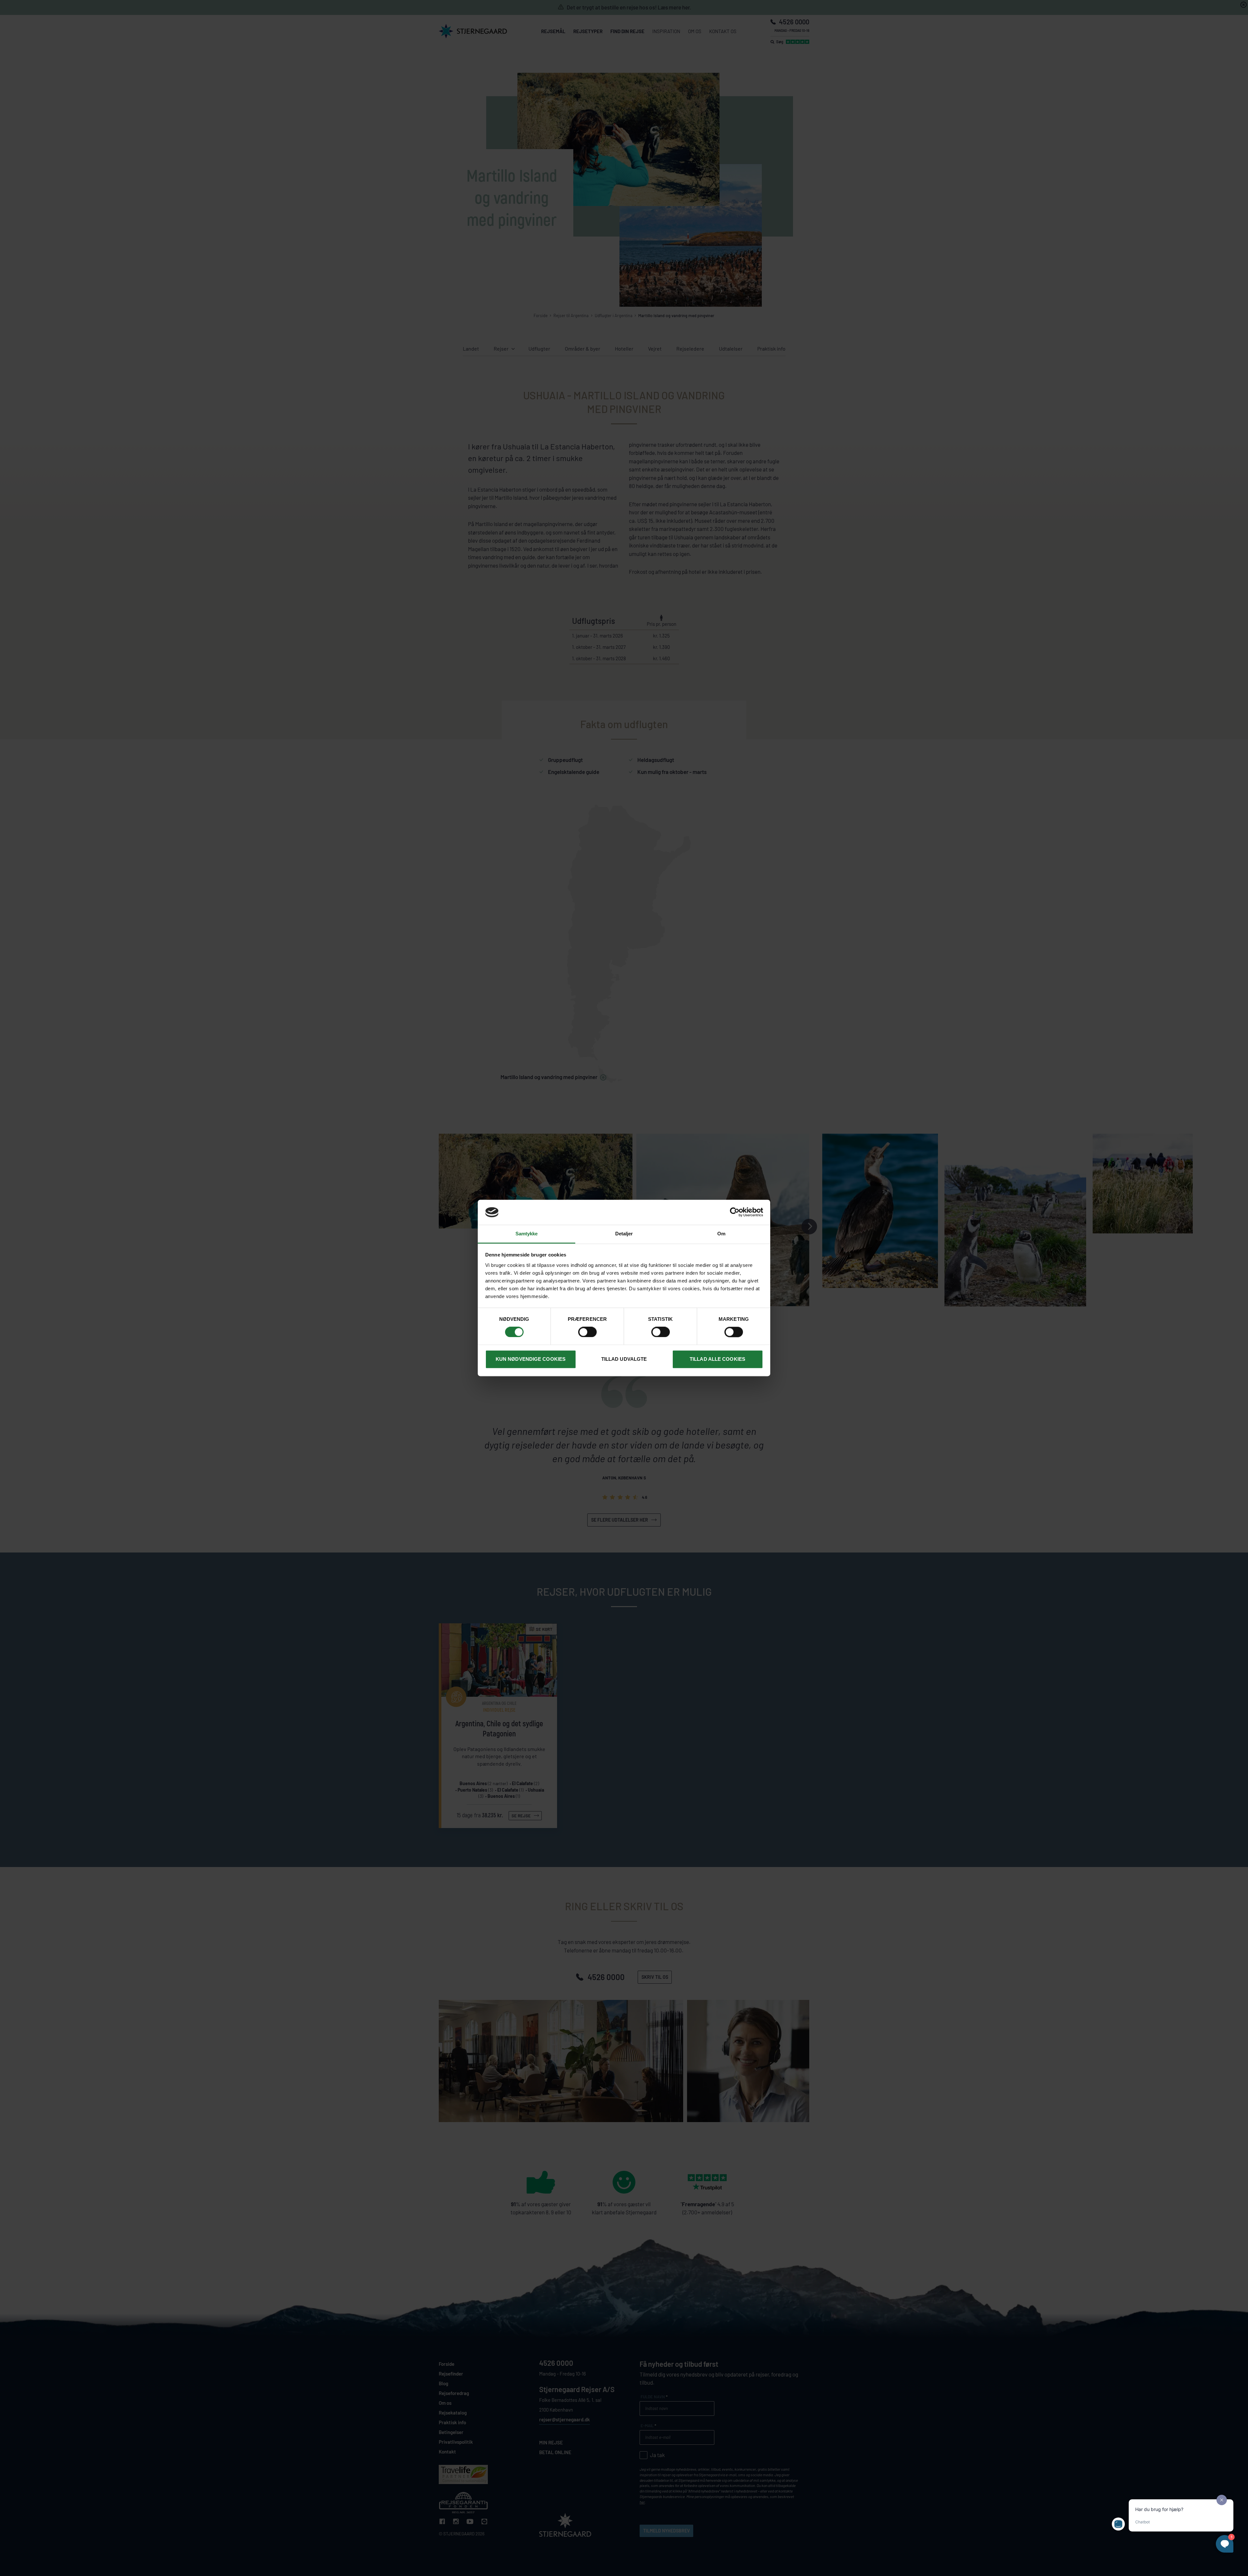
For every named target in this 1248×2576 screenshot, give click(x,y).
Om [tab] (721, 1234)
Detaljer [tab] (624, 1234)
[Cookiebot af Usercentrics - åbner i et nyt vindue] (735, 1212)
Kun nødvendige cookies (531, 1359)
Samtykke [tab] (527, 1234)
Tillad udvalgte (624, 1359)
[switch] (587, 1332)
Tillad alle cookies (717, 1359)
